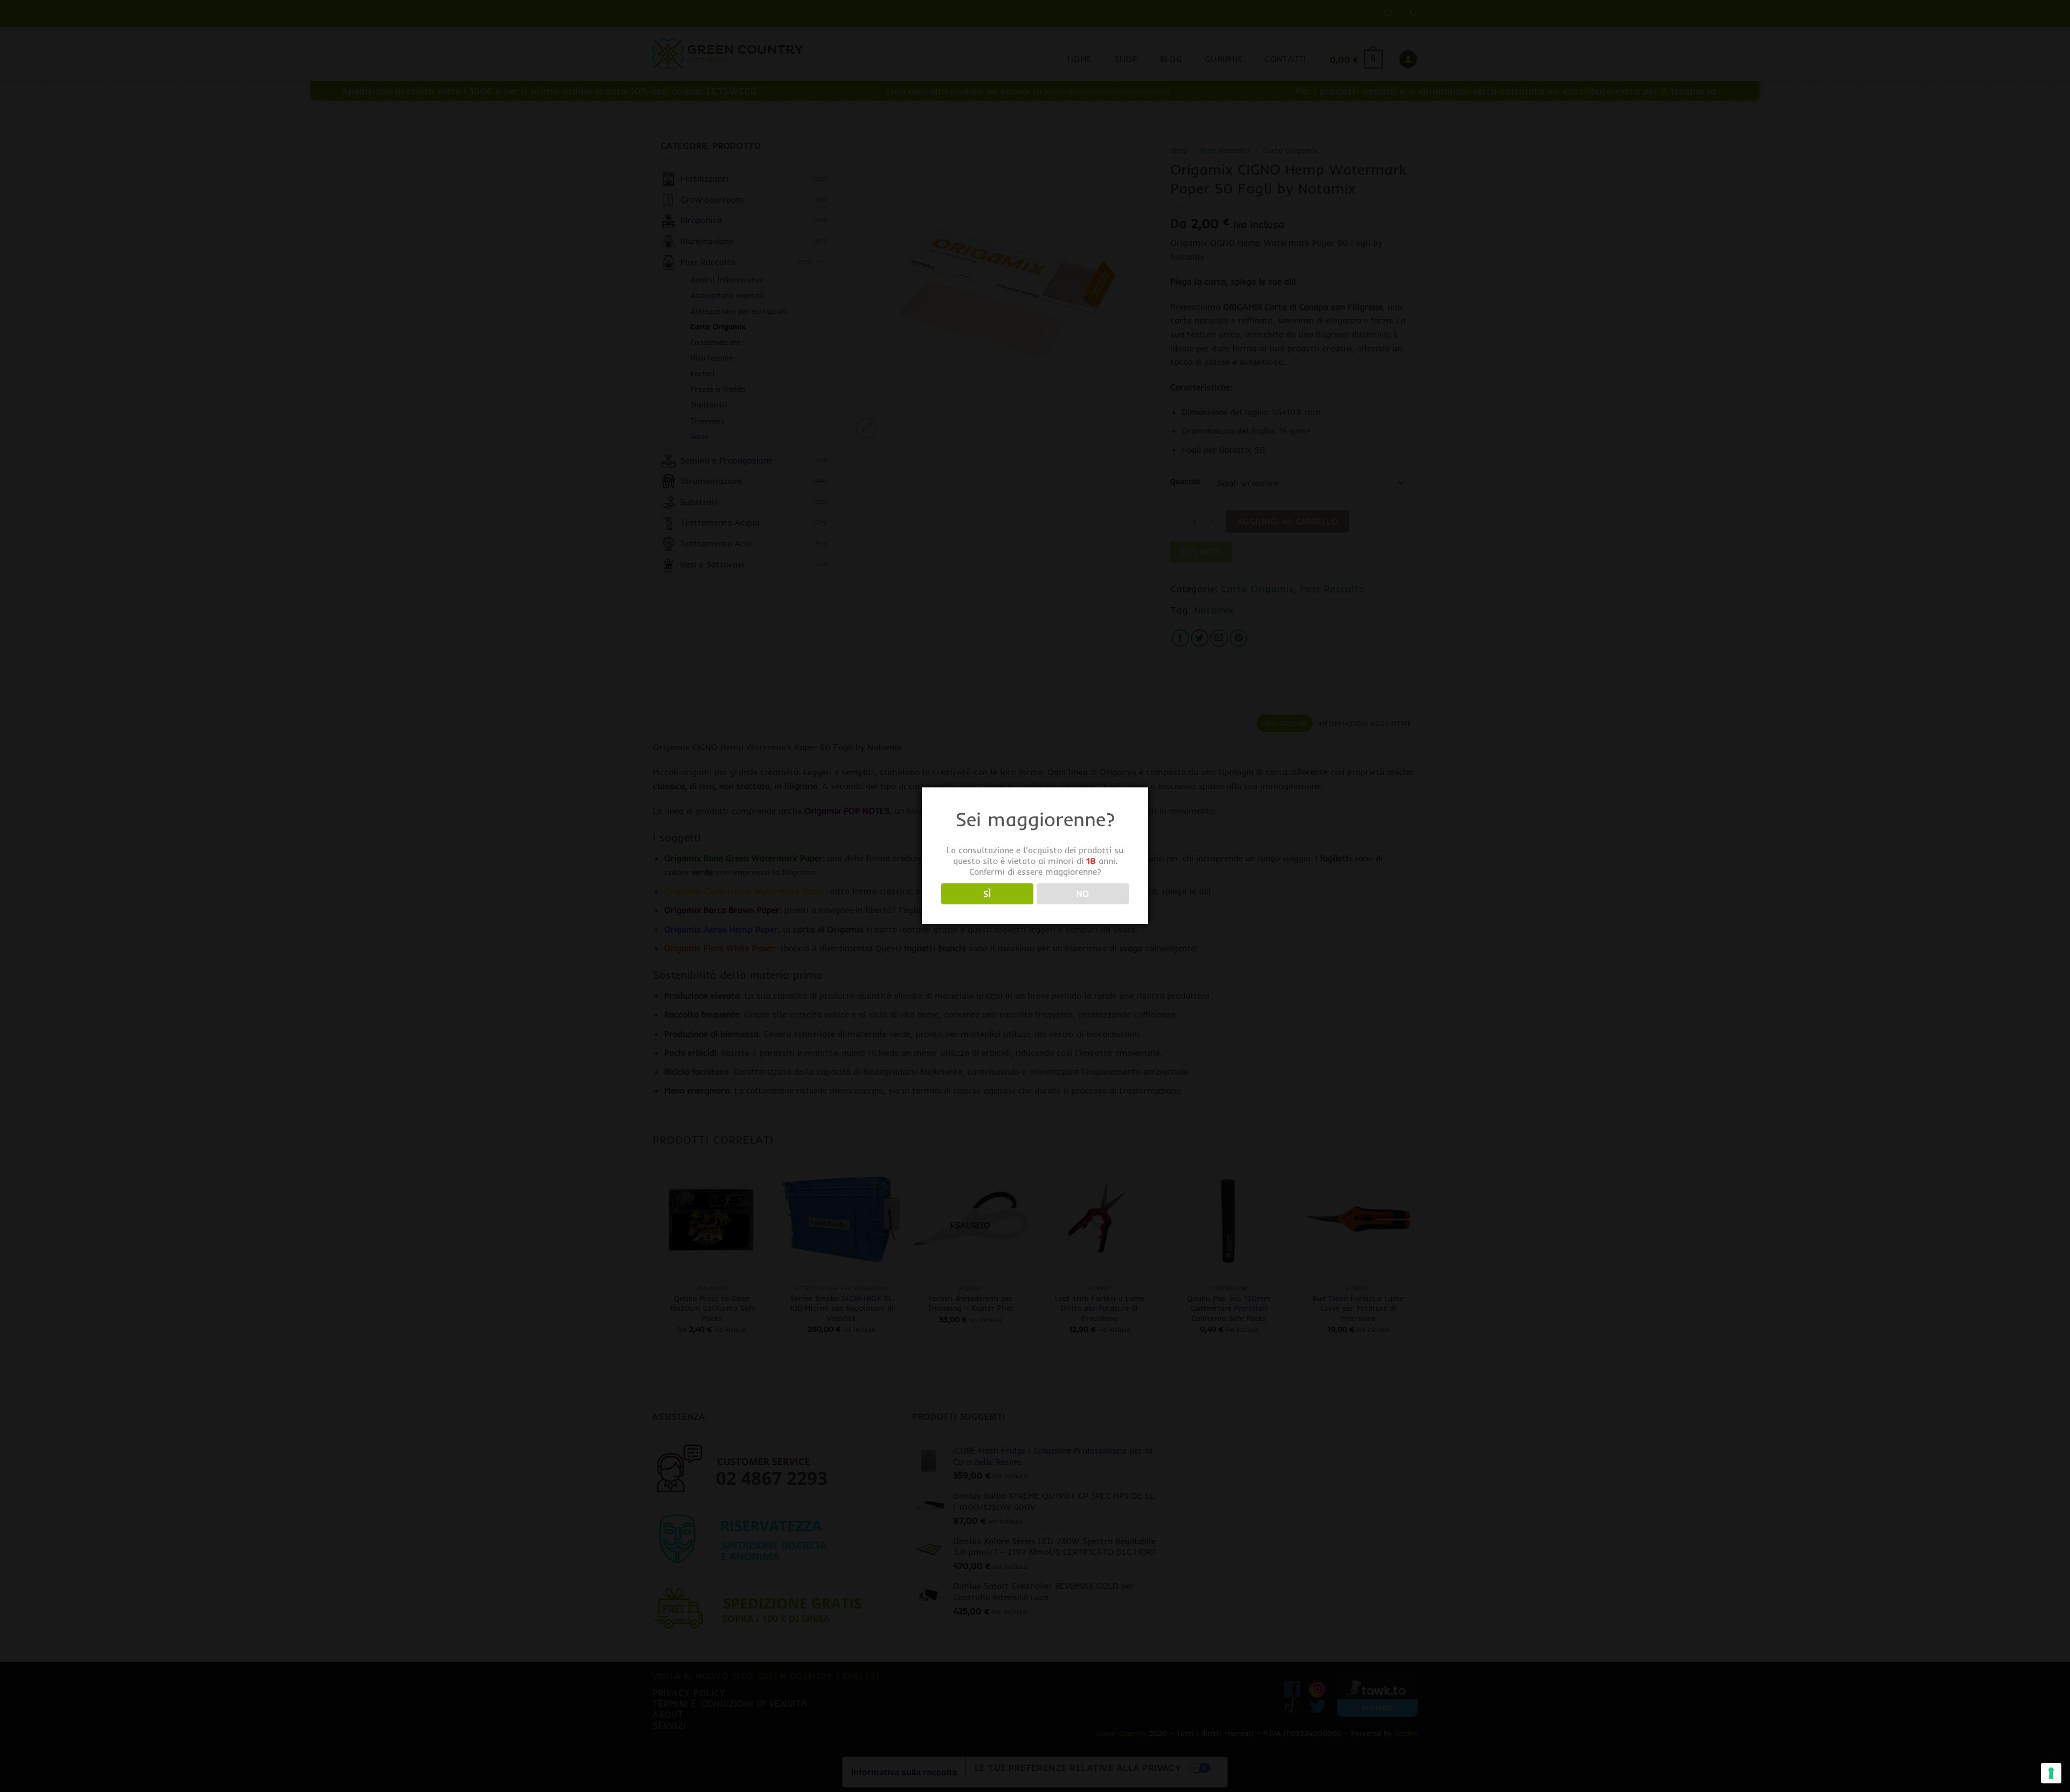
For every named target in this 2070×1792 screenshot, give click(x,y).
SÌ (987, 894)
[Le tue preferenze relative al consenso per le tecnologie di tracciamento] (2051, 1773)
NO (1083, 894)
